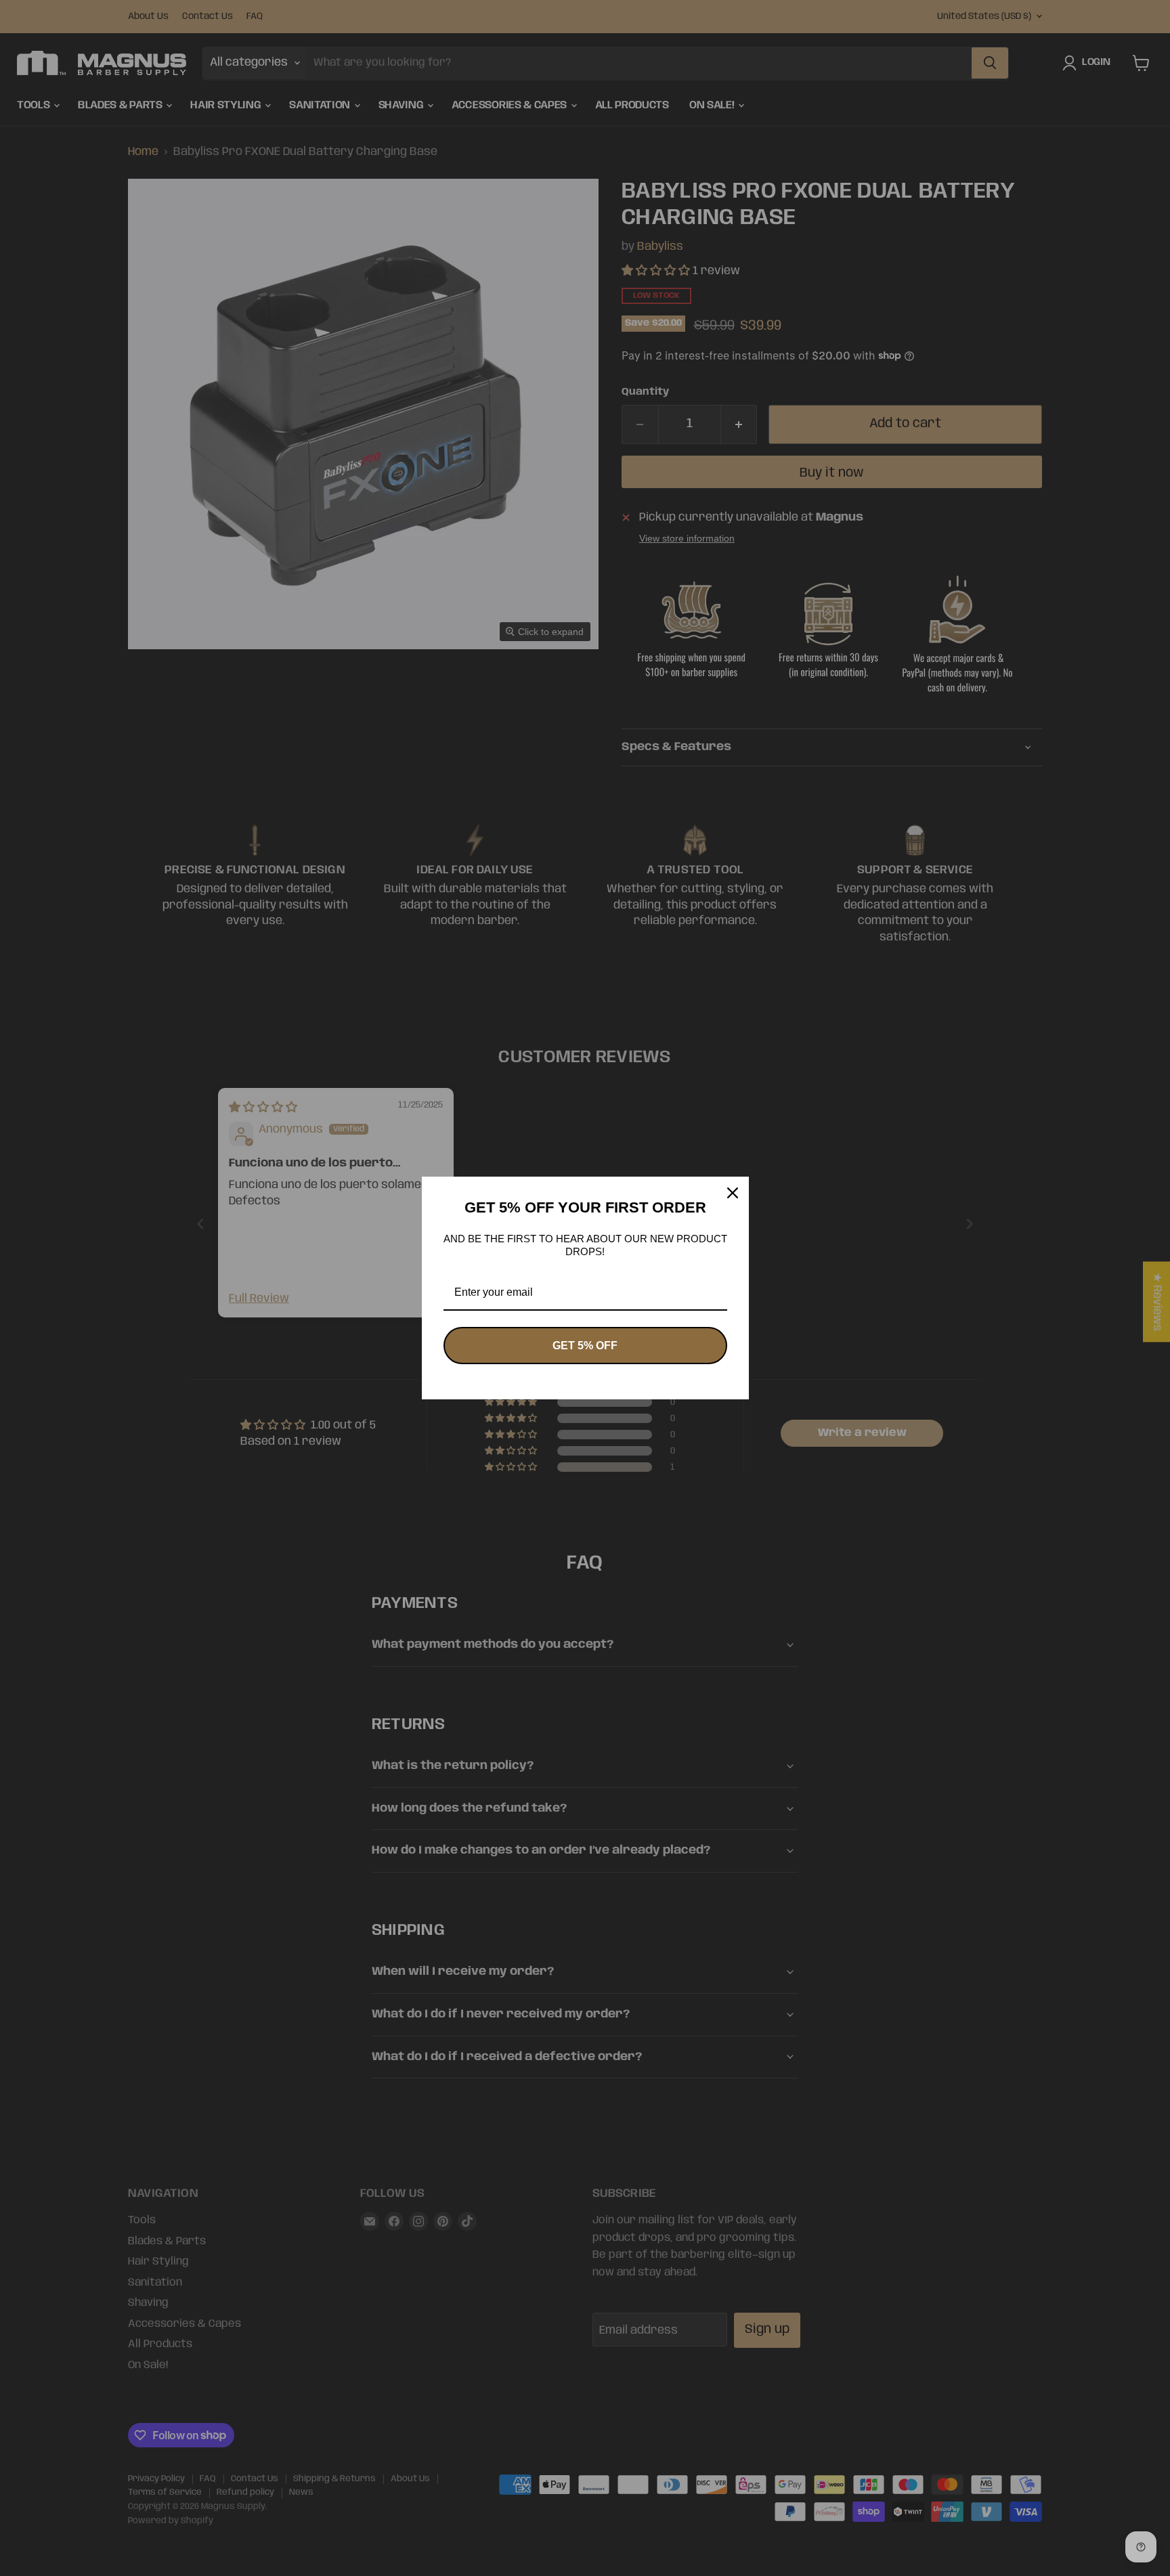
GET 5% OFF (585, 1346)
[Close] (733, 1193)
